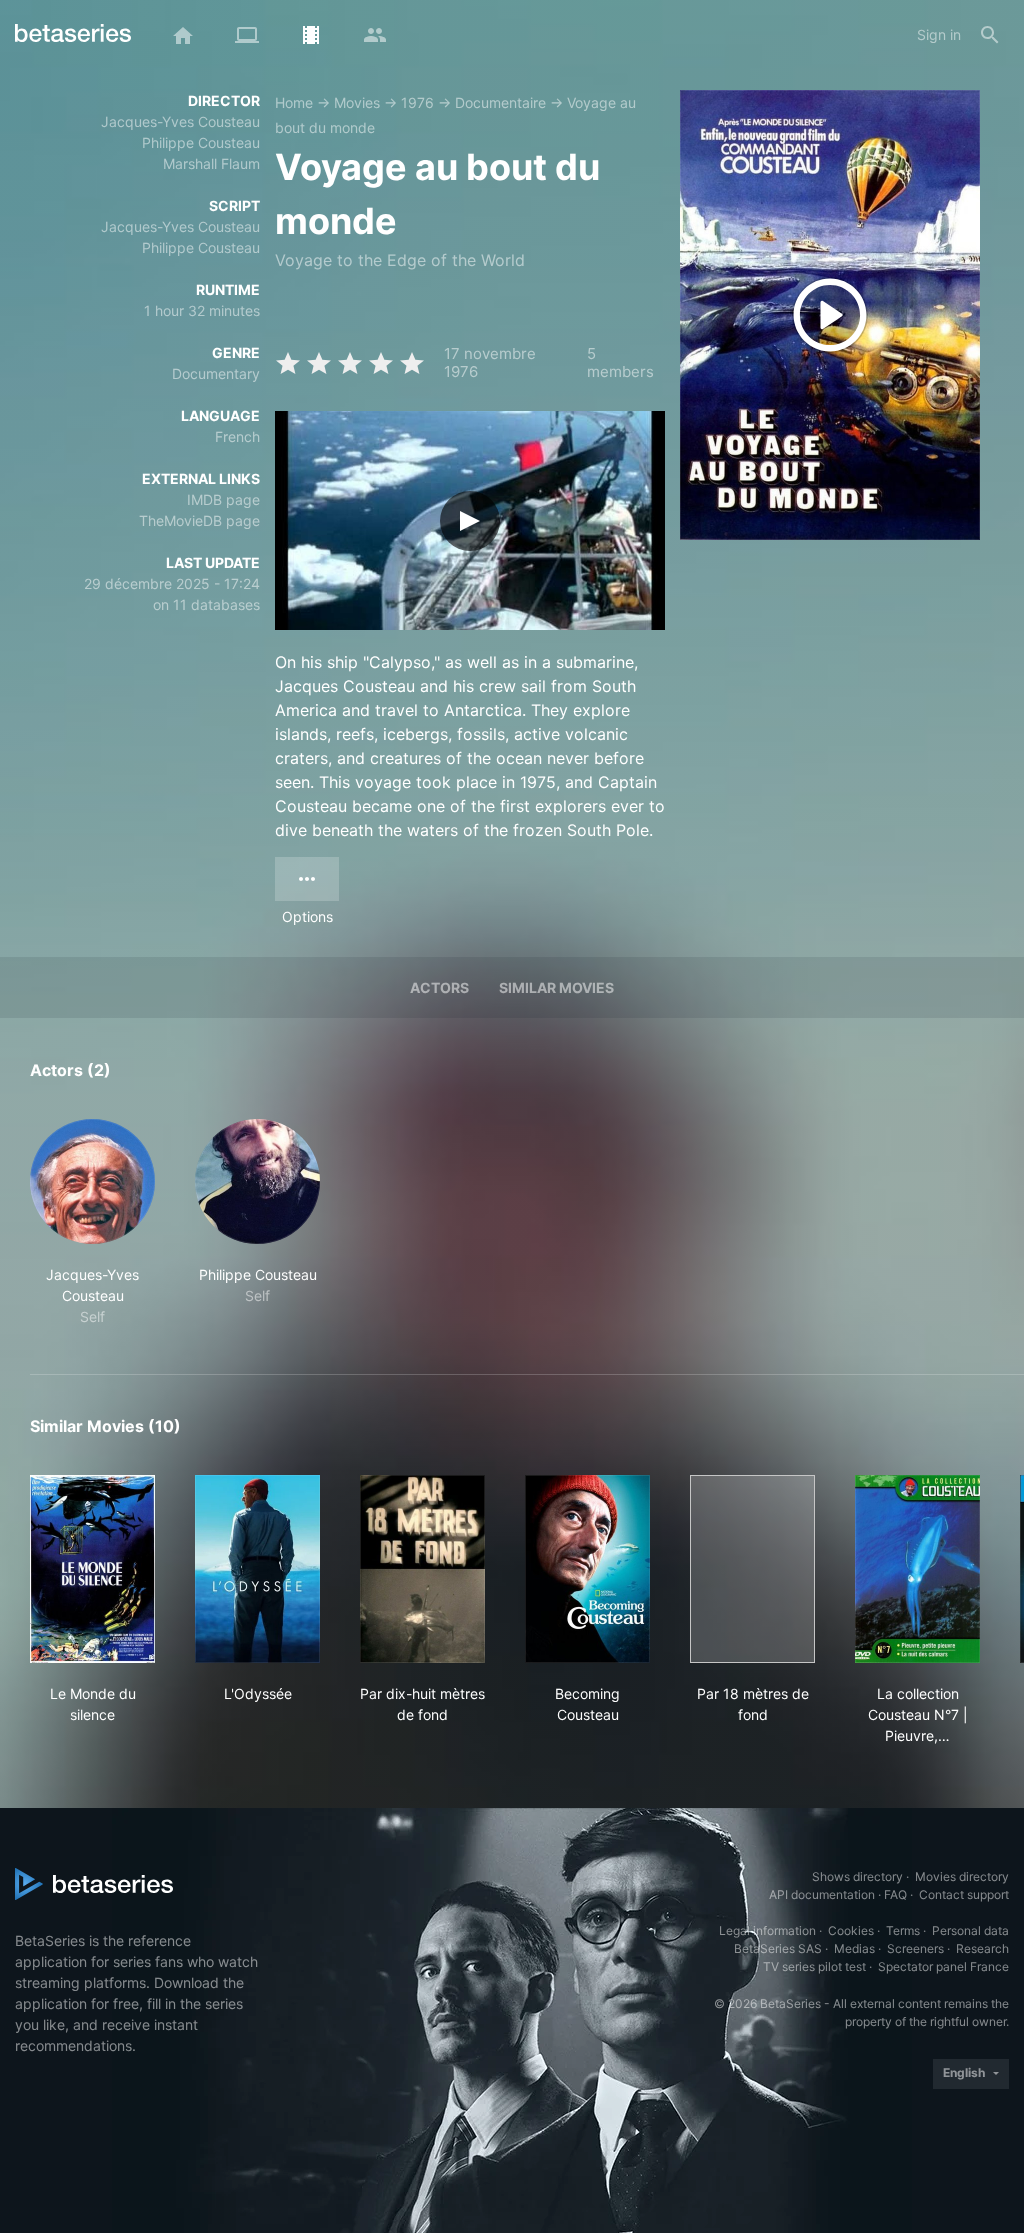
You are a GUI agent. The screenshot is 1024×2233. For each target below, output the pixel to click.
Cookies (851, 1930)
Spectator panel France (943, 1966)
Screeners (915, 1948)
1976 (417, 102)
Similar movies (556, 987)
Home (294, 102)
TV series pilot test (814, 1966)
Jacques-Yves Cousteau (180, 121)
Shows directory (857, 1876)
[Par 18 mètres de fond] (752, 1569)
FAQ (895, 1894)
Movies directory (962, 1876)
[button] (92, 1223)
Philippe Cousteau (201, 142)
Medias (854, 1948)
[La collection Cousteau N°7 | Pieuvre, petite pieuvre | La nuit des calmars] (917, 1569)
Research (982, 1948)
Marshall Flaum (211, 163)
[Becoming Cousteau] (587, 1569)
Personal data (970, 1930)
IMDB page (223, 499)
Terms (903, 1930)
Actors (439, 987)
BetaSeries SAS (778, 1948)
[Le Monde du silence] (92, 1569)
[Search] (990, 35)
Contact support (964, 1894)
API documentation (822, 1894)
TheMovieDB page (199, 520)
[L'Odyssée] (257, 1569)
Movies (357, 102)
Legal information (767, 1930)
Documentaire (500, 102)
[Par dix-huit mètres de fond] (422, 1569)
